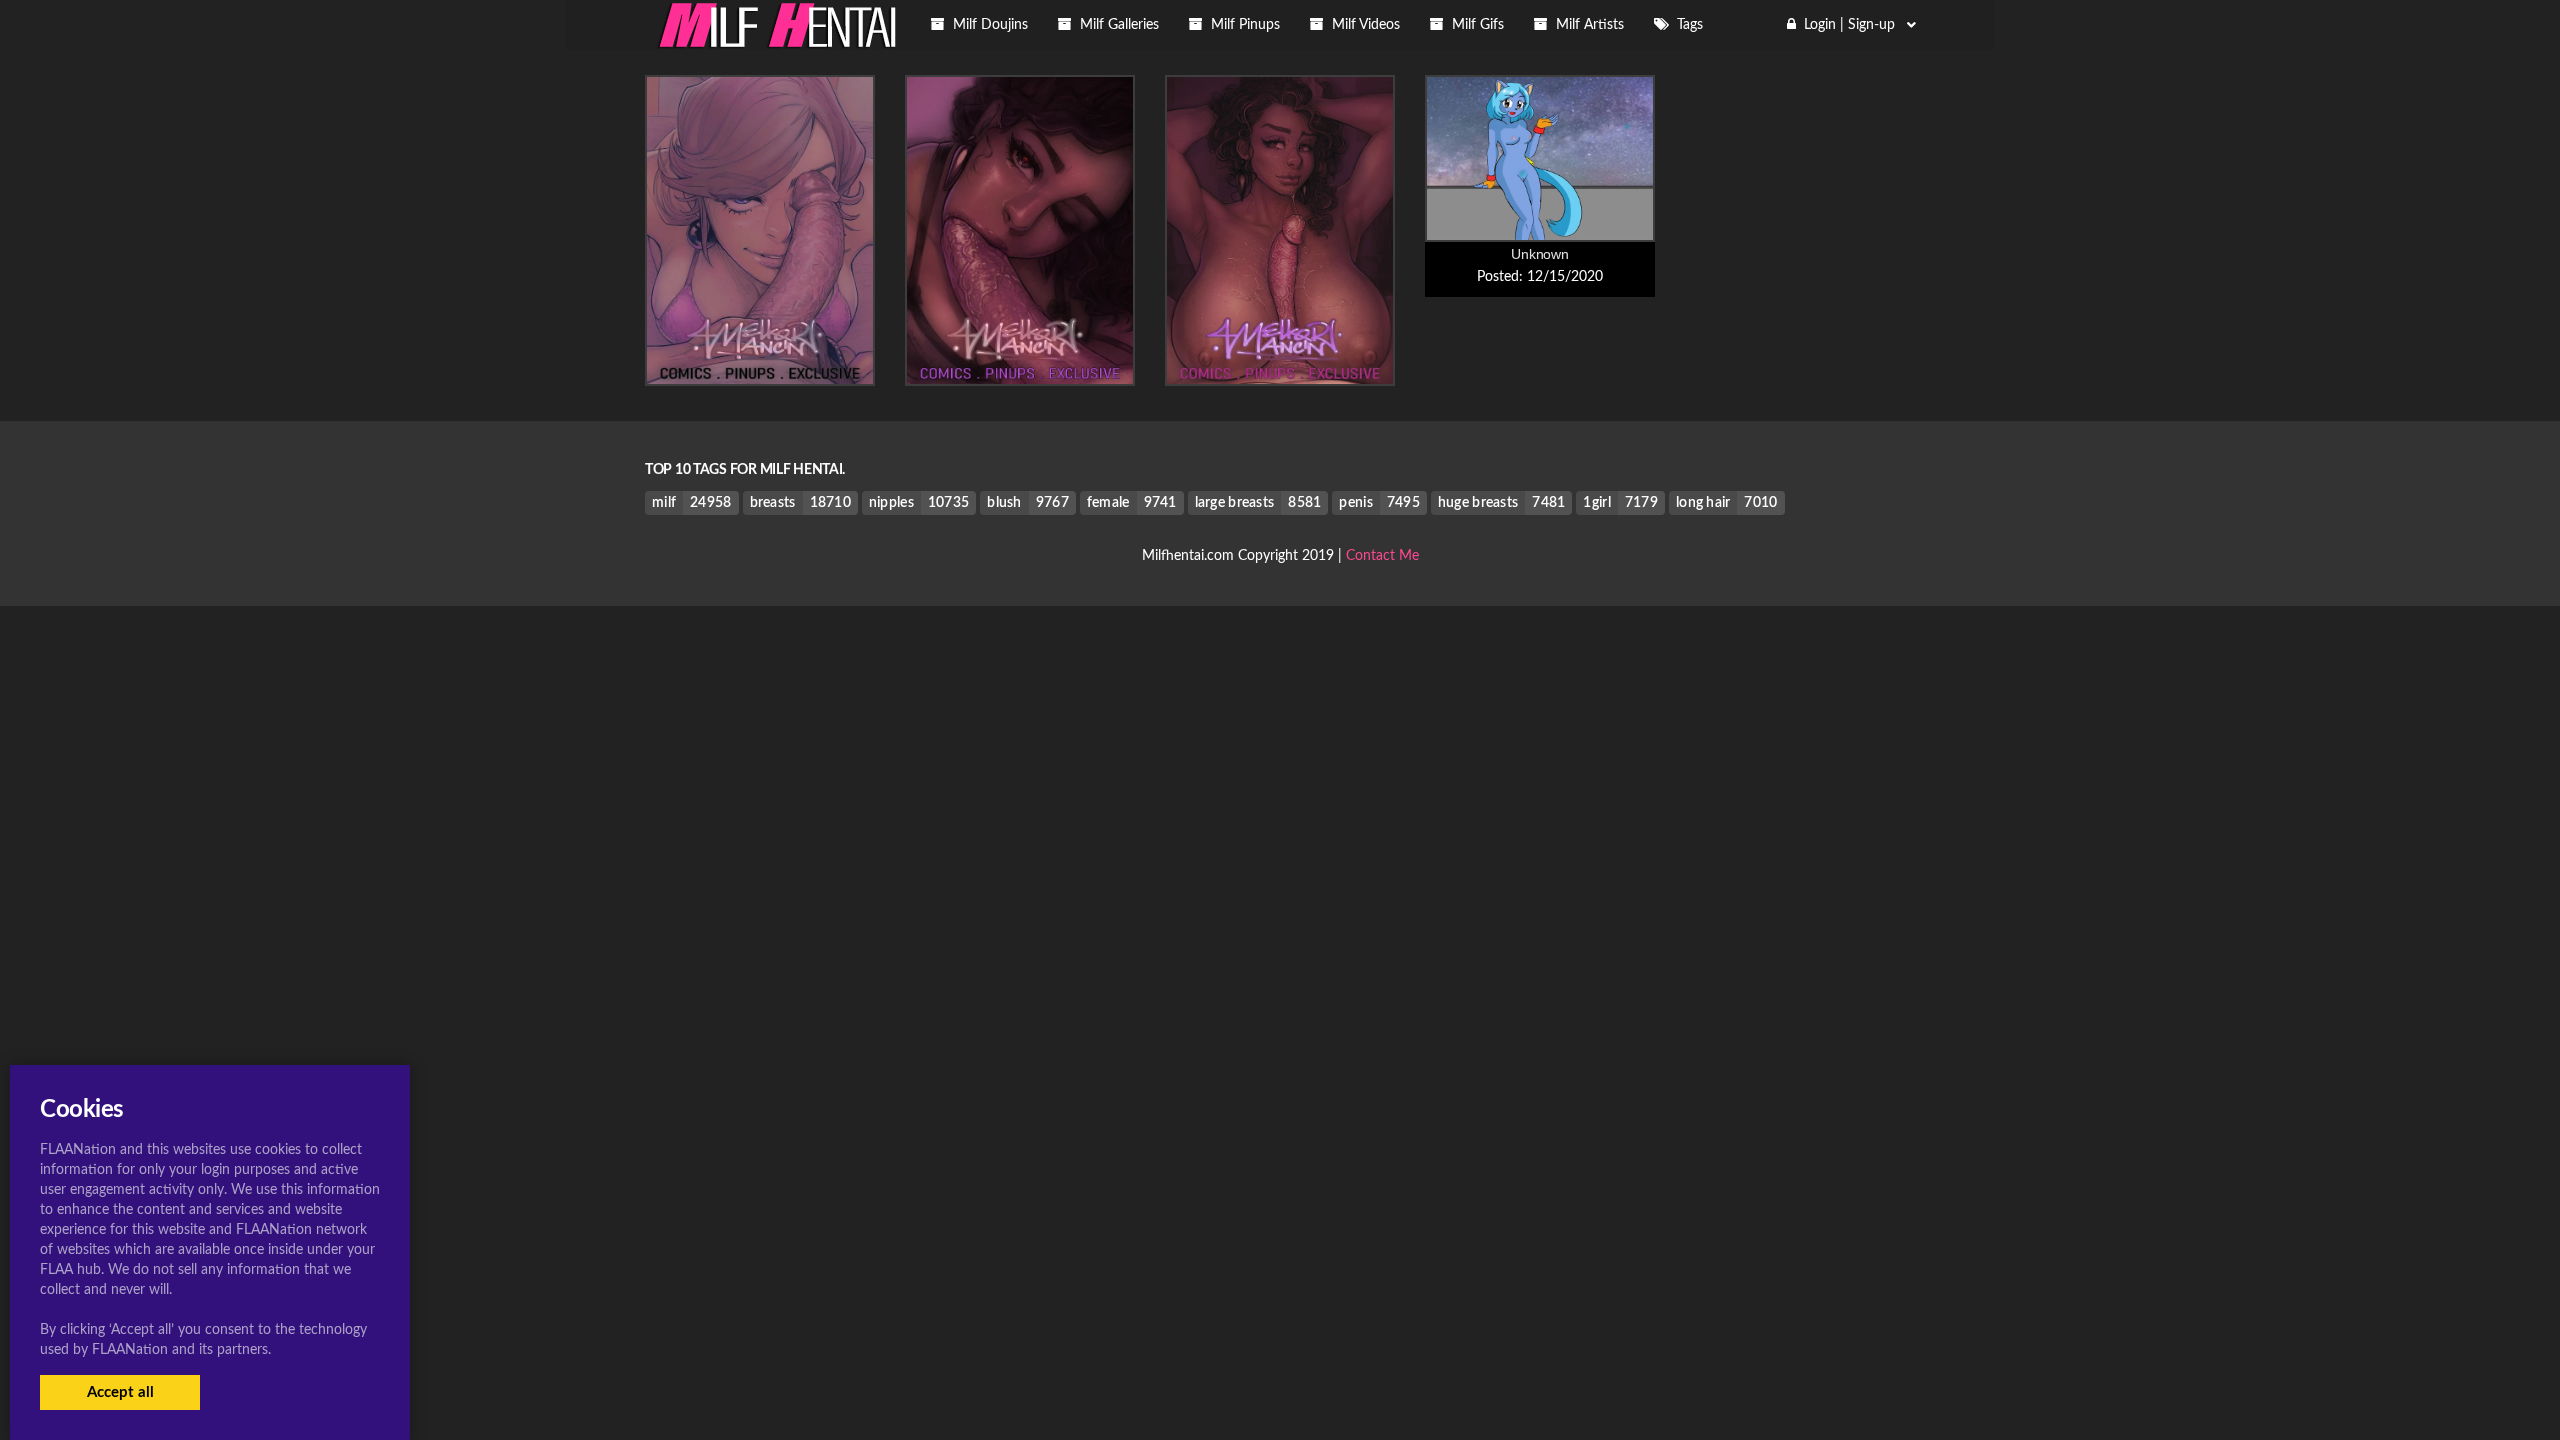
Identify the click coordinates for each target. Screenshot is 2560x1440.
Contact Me (1382, 556)
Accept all (120, 1392)
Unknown (1539, 254)
